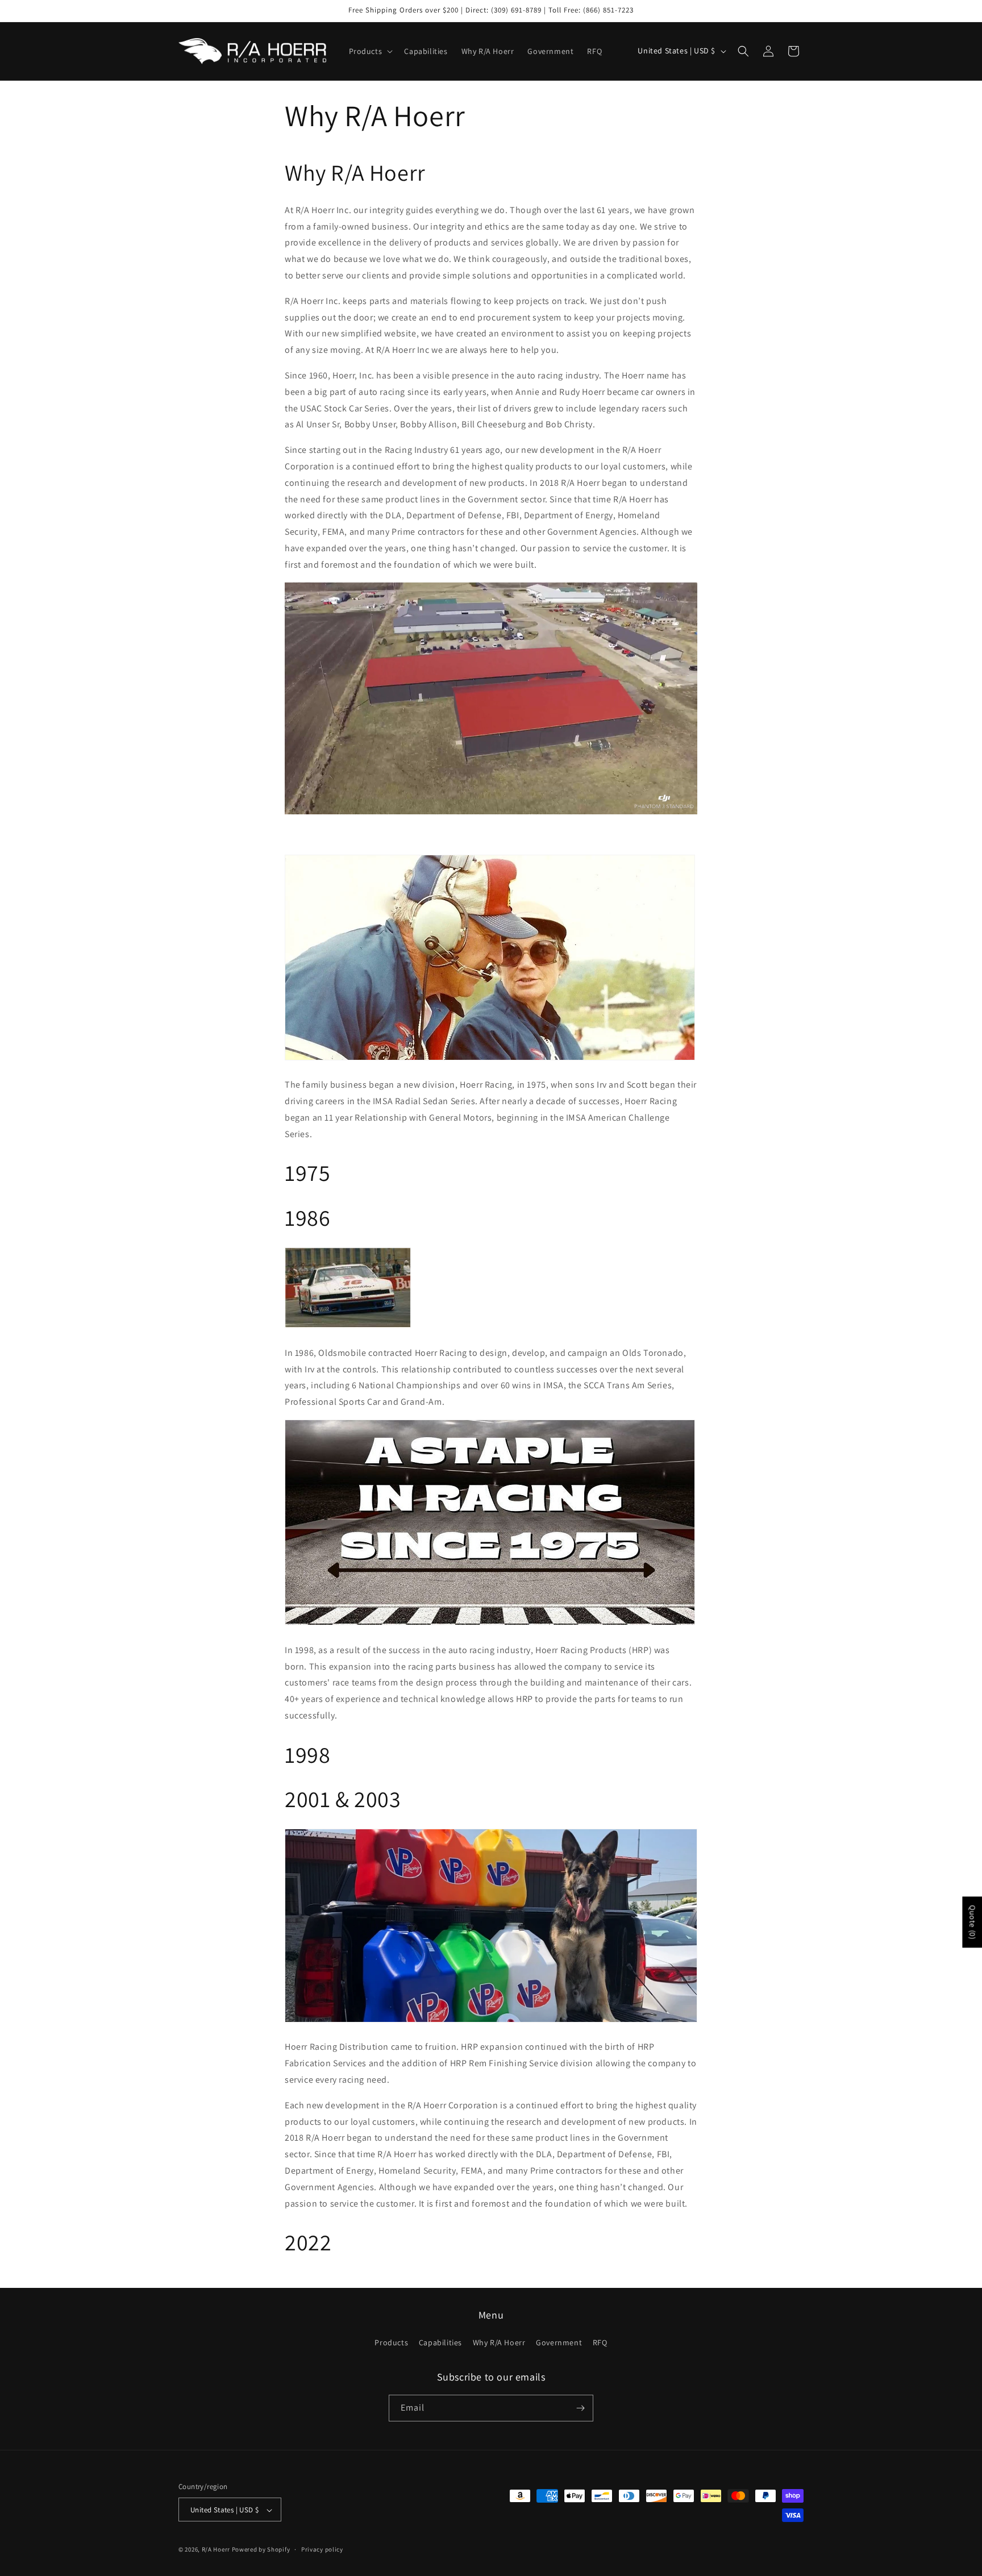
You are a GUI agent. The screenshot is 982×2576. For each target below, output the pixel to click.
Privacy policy (322, 2549)
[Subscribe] (580, 2408)
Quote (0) (972, 1922)
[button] (370, 51)
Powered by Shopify (261, 2550)
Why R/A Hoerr (499, 2343)
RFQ (600, 2343)
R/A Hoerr (216, 2550)
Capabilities (440, 2343)
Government (559, 2343)
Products (391, 2343)
